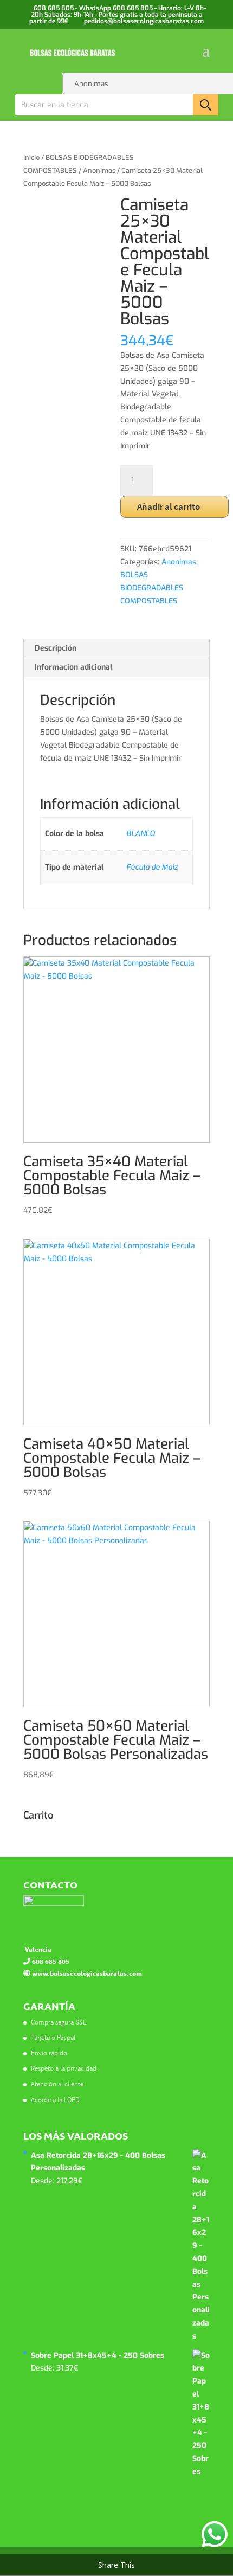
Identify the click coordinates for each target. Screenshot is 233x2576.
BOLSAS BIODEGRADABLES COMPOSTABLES (152, 588)
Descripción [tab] (56, 648)
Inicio (31, 158)
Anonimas (99, 171)
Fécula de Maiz (152, 867)
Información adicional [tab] (73, 667)
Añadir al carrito (169, 506)
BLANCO (141, 834)
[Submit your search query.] (206, 105)
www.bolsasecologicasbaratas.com (86, 1973)
